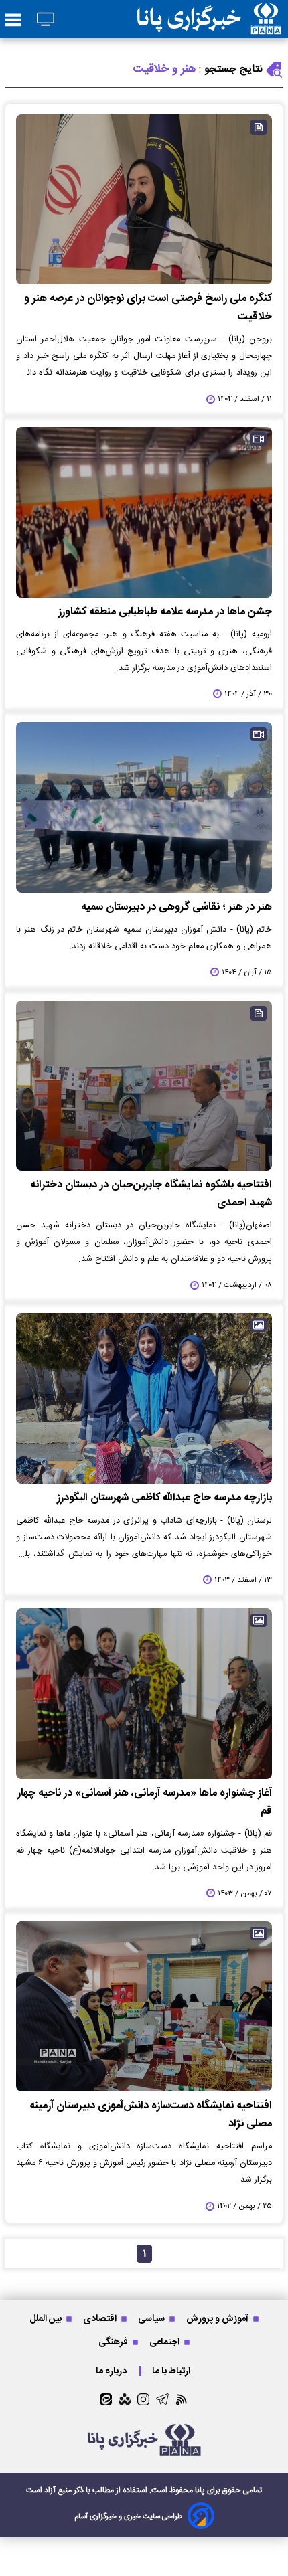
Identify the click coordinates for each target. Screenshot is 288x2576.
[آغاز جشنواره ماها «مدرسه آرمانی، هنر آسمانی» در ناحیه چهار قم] (144, 1694)
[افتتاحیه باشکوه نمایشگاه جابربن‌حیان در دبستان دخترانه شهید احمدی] (144, 1086)
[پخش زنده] (46, 20)
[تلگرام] (162, 2399)
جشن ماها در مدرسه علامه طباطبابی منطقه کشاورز (165, 612)
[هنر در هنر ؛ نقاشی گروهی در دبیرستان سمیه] (144, 807)
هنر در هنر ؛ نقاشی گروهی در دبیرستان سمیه (176, 907)
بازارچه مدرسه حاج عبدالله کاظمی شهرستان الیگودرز (164, 1498)
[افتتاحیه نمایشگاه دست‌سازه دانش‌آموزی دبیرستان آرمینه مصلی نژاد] (144, 2007)
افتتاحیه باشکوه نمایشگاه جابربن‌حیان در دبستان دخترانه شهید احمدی (151, 1194)
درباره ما (112, 2371)
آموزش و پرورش (218, 2319)
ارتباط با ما (172, 2371)
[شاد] (125, 2399)
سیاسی (152, 2319)
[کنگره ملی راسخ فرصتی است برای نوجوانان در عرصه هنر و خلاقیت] (144, 200)
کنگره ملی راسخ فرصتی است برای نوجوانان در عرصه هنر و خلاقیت (148, 308)
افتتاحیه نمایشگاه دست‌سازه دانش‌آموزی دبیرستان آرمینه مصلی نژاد (151, 2115)
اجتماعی (165, 2342)
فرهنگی (114, 2342)
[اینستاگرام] (143, 2399)
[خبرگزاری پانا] (209, 19)
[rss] (182, 2399)
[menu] (13, 21)
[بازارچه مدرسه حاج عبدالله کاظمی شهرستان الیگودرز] (144, 1398)
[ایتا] (106, 2399)
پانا (200, 2490)
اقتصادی (101, 2319)
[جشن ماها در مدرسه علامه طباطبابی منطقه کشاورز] (144, 512)
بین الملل (47, 2319)
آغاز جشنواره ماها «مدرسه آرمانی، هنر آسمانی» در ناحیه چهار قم (145, 1802)
